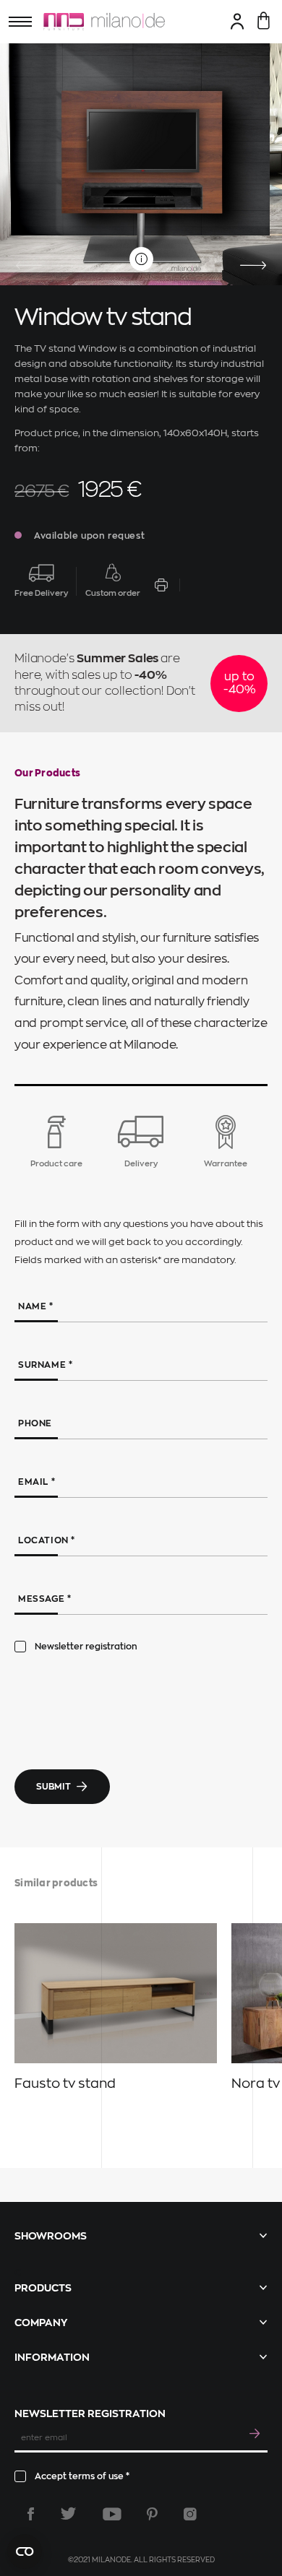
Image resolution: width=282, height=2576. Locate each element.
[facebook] (31, 2514)
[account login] (238, 21)
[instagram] (190, 2514)
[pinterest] (152, 2514)
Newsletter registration (86, 1647)
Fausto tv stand (65, 2083)
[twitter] (68, 2514)
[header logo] (104, 22)
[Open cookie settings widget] (25, 2551)
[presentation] (29, 266)
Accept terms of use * (82, 2476)
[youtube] (112, 2514)
